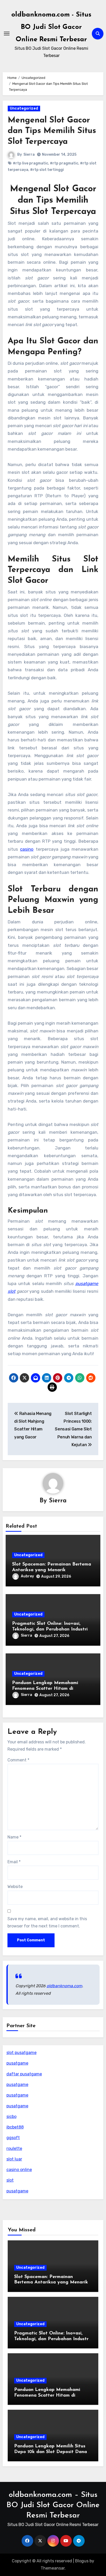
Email (14, 1862)
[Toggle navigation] (7, 34)
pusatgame (17, 2063)
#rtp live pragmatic (30, 163)
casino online (19, 2170)
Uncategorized (24, 108)
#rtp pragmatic (64, 163)
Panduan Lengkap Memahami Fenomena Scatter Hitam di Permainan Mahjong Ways (45, 1689)
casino (27, 849)
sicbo (11, 2117)
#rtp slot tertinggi (47, 170)
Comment (18, 1760)
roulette (14, 2148)
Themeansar (53, 2568)
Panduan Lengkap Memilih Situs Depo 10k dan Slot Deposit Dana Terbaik (51, 2452)
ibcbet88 (15, 2127)
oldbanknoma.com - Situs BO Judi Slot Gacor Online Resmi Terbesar (51, 27)
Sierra (29, 155)
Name (14, 1837)
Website (15, 1887)
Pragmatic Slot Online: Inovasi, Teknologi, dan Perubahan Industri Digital (50, 1629)
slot (10, 2180)
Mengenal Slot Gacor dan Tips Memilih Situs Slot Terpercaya (52, 131)
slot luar (14, 2159)
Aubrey (27, 1576)
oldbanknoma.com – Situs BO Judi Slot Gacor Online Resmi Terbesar (53, 2505)
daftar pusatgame (24, 2074)
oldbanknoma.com (64, 1986)
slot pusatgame (21, 2053)
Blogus (82, 2561)
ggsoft (13, 2138)
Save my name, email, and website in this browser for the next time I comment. (47, 1922)
